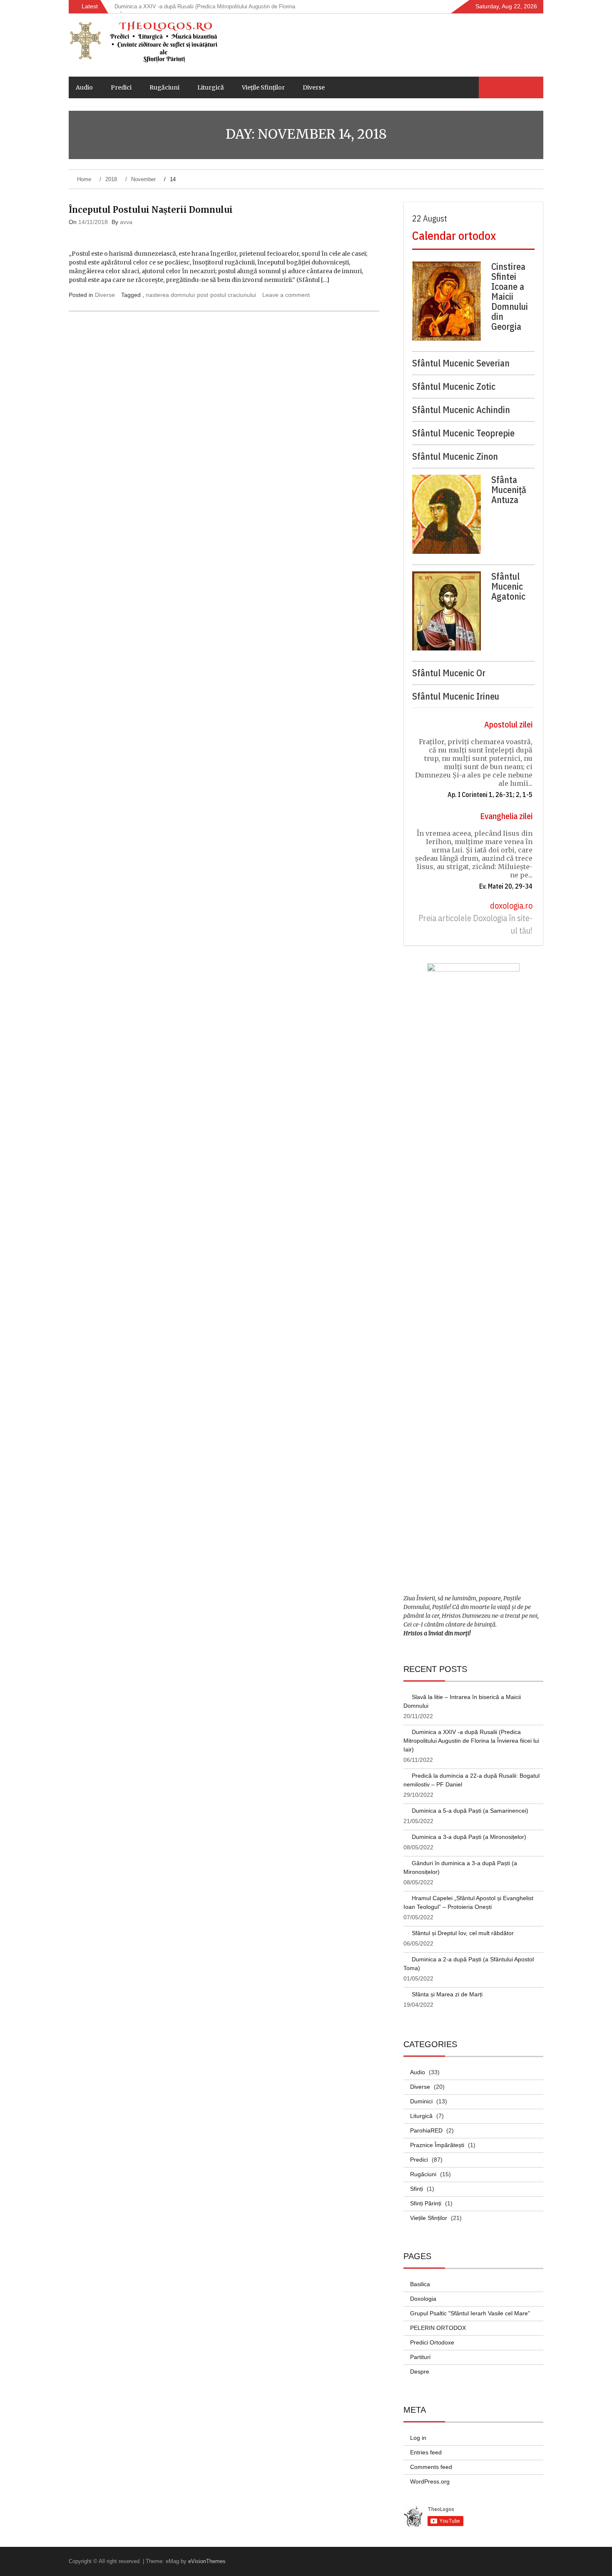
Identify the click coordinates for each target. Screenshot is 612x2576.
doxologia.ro (511, 906)
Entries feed (426, 2452)
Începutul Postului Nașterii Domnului (151, 210)
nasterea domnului (170, 295)
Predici (121, 87)
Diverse (314, 87)
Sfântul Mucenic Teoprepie (463, 433)
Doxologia (423, 2299)
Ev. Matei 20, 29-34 (506, 886)
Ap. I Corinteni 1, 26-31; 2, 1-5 (490, 795)
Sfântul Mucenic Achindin (461, 410)
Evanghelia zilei (506, 816)
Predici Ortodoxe (432, 2342)
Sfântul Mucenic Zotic (454, 386)
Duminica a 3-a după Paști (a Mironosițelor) (469, 1837)
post (203, 295)
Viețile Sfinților (263, 87)
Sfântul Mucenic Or (449, 673)
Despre (420, 2372)
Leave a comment (286, 295)
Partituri (420, 2357)
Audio (84, 87)
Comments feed (431, 2467)
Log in (418, 2438)
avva (126, 222)
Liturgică (211, 87)
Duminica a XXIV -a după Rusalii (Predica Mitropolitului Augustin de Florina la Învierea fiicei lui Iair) (471, 1741)
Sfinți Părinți (426, 2203)
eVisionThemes (207, 2561)
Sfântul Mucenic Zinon (455, 456)
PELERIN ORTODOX (438, 2328)
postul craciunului (233, 295)
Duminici (421, 2101)
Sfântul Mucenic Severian (461, 363)
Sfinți (417, 2189)
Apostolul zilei (508, 724)
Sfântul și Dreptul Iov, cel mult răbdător (463, 1933)
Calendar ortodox (454, 235)
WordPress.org (430, 2481)
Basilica (420, 2284)
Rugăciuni (164, 87)
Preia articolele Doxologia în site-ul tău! (475, 924)
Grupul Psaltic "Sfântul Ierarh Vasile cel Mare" (470, 2313)
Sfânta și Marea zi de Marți (447, 1994)
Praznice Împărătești (437, 2145)
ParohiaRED (426, 2130)
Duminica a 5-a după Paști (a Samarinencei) (470, 1811)
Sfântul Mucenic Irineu (456, 696)
